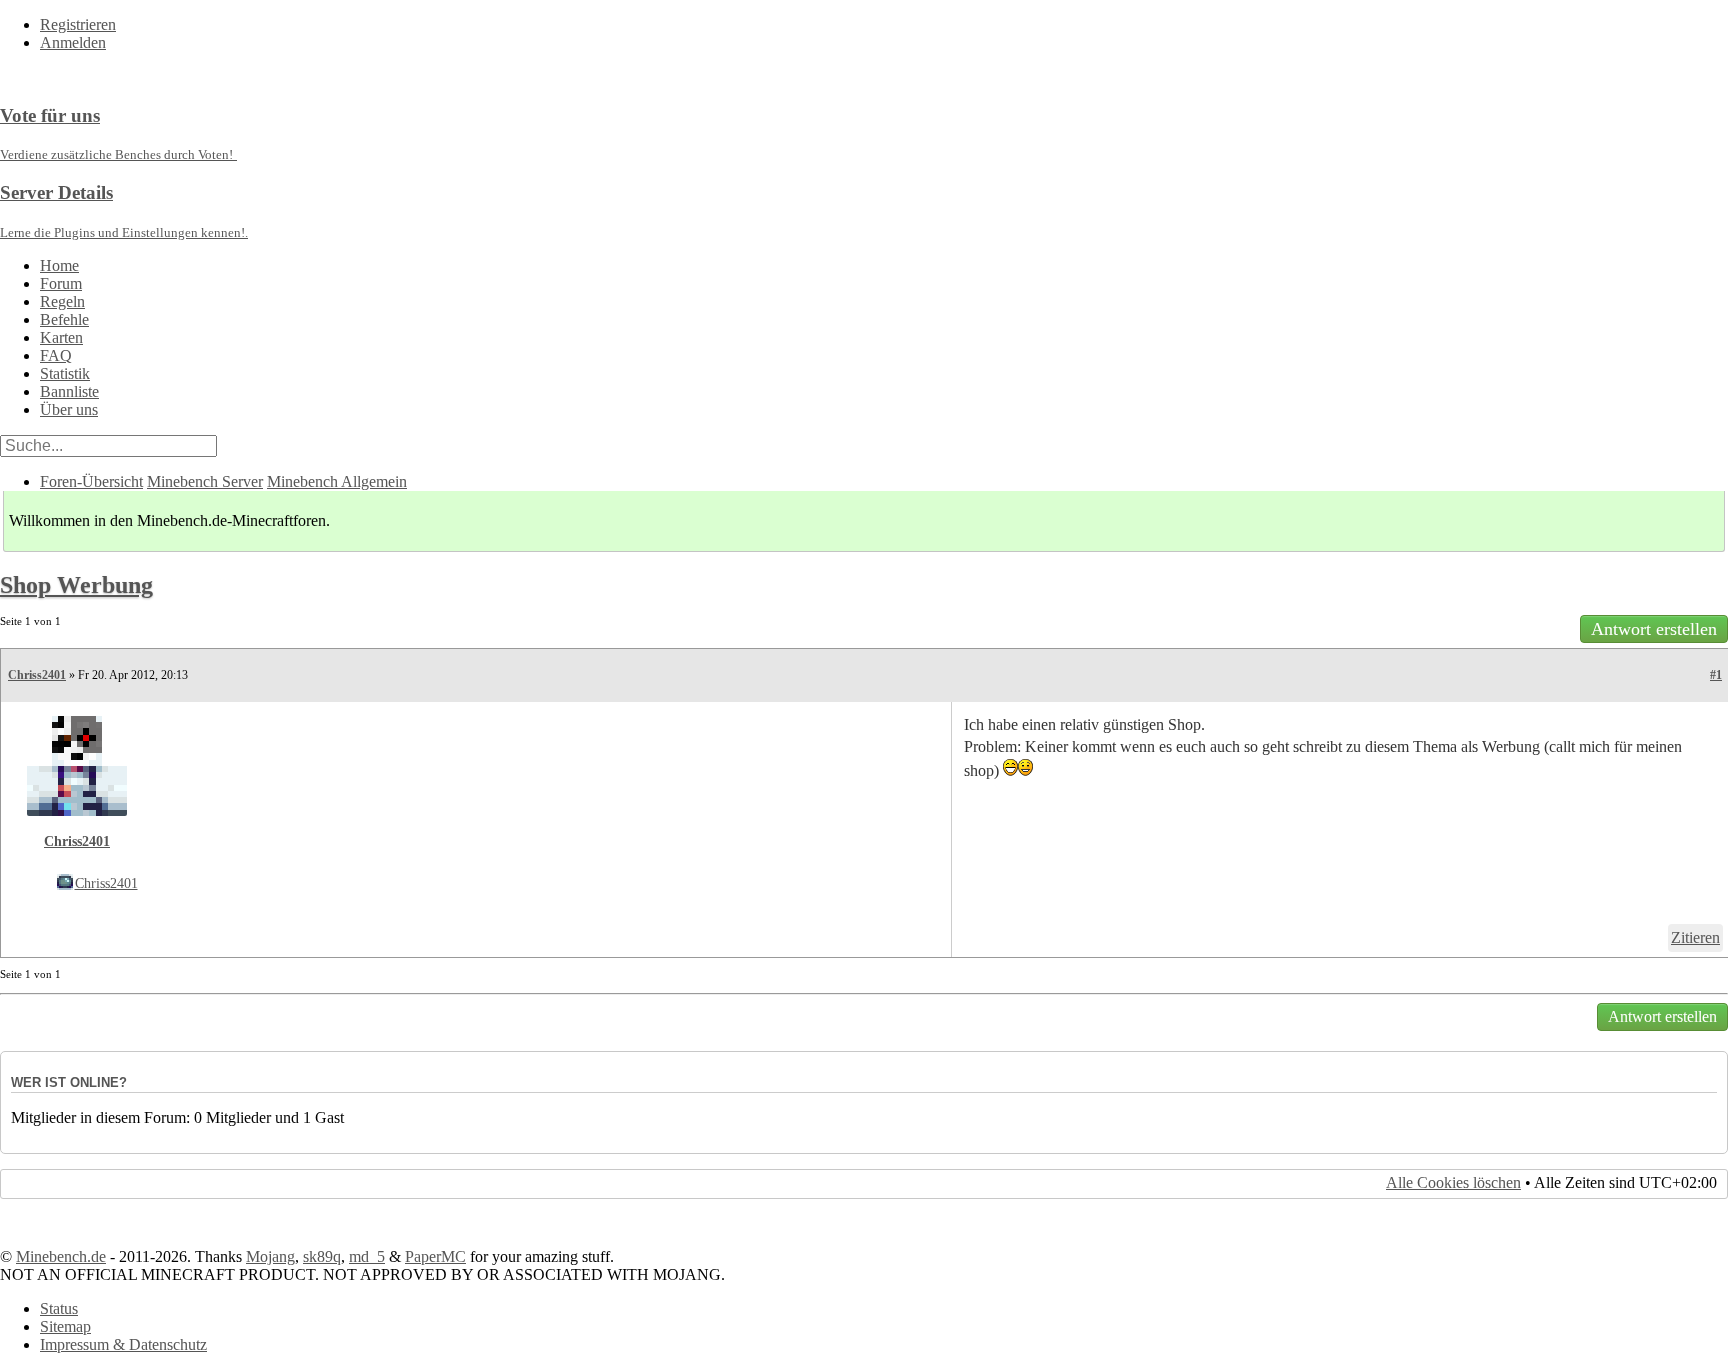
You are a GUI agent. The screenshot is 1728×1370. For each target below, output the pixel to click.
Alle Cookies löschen (1453, 1182)
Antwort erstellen (1654, 629)
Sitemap (65, 1326)
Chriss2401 (37, 675)
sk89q (322, 1256)
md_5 (367, 1256)
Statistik (65, 373)
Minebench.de (61, 1256)
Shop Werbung (76, 585)
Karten (61, 337)
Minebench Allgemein (337, 481)
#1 (1716, 675)
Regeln (62, 301)
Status (59, 1308)
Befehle (64, 319)
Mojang (270, 1256)
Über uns (69, 409)
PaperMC (435, 1256)
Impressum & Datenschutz (123, 1344)
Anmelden (73, 42)
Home (59, 265)
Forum (61, 283)
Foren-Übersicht (91, 481)
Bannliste (69, 391)
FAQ (56, 355)
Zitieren (1695, 937)
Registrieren (78, 24)
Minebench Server (205, 481)
